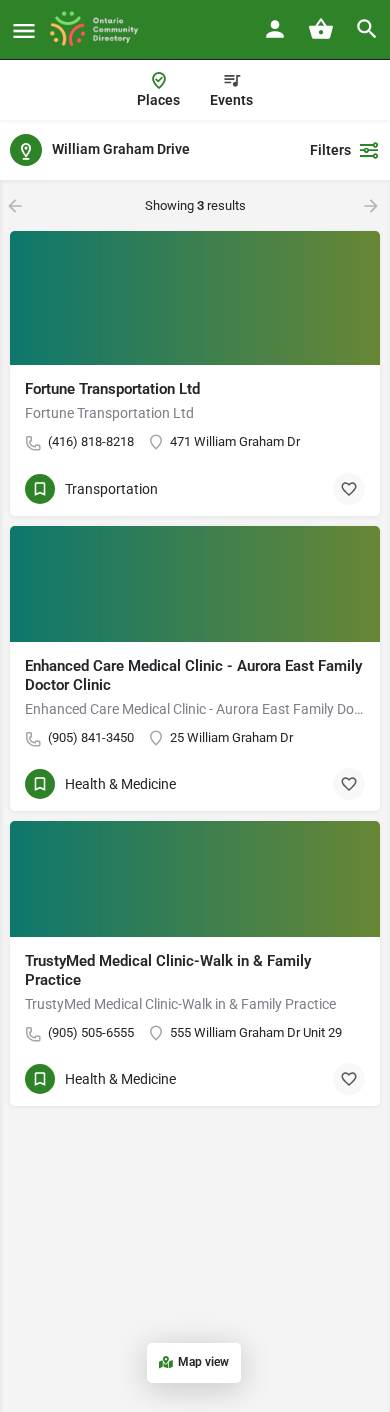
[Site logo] (100, 30)
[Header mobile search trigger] (367, 29)
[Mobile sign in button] (275, 29)
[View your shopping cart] (321, 29)
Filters (330, 150)
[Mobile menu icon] (24, 30)
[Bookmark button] (349, 489)
